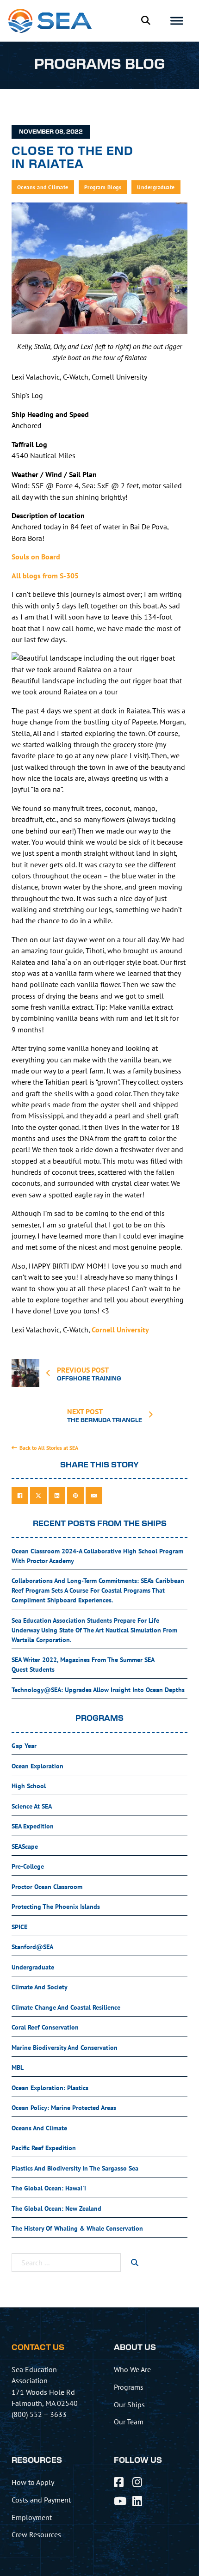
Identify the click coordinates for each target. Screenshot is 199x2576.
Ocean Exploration (37, 1766)
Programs (129, 2387)
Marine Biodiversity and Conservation (65, 2048)
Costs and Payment (41, 2500)
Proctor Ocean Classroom (47, 1887)
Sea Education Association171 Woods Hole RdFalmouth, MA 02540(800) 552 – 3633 (45, 2392)
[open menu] (177, 21)
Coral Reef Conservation (45, 2027)
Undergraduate (156, 187)
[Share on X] (38, 1496)
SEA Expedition (33, 1826)
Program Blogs (103, 187)
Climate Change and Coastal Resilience (66, 2007)
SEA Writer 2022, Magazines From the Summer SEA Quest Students (83, 1665)
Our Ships (129, 2404)
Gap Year (24, 1746)
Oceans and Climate (43, 187)
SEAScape (25, 1846)
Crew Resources (36, 2534)
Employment (32, 2517)
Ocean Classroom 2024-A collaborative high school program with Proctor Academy (97, 1556)
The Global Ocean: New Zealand (56, 2208)
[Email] (94, 1496)
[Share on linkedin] (57, 1496)
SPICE (19, 1927)
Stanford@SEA (32, 1947)
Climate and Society (40, 1987)
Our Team (129, 2422)
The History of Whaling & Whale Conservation (77, 2228)
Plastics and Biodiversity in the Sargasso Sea (75, 2168)
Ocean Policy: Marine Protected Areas (64, 2108)
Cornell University (120, 1330)
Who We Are (132, 2369)
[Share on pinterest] (75, 1496)
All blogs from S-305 (45, 576)
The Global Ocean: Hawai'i (49, 2188)
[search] (135, 2263)
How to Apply (33, 2482)
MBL (18, 2067)
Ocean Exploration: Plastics (50, 2088)
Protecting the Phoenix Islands (56, 1907)
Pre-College (28, 1866)
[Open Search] (146, 21)
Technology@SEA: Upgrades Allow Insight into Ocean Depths (98, 1690)
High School (29, 1786)
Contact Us (38, 2348)
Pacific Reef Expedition (44, 2148)
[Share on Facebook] (20, 1496)
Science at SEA (32, 1806)
